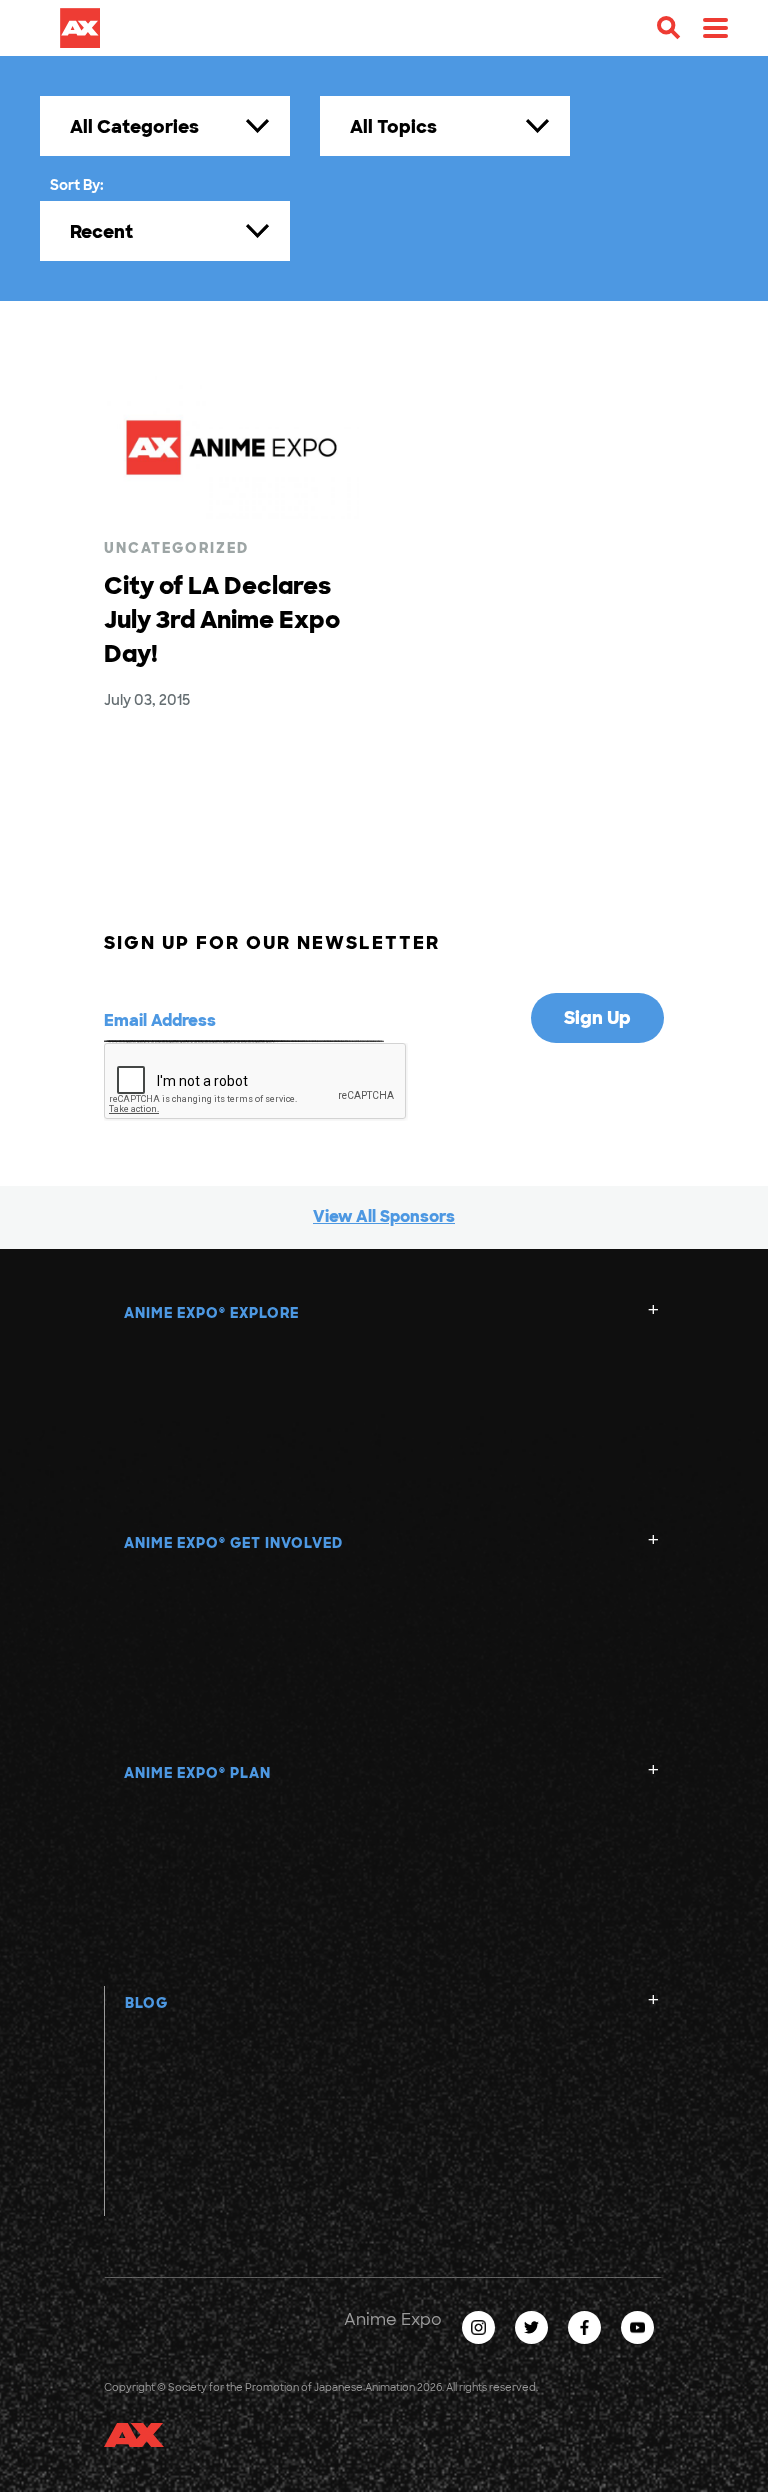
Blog (146, 2003)
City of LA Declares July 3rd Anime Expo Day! (222, 619)
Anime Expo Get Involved (233, 1543)
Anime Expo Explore (211, 1313)
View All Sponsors (384, 1216)
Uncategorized (176, 548)
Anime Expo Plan (197, 1773)
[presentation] (256, 1082)
